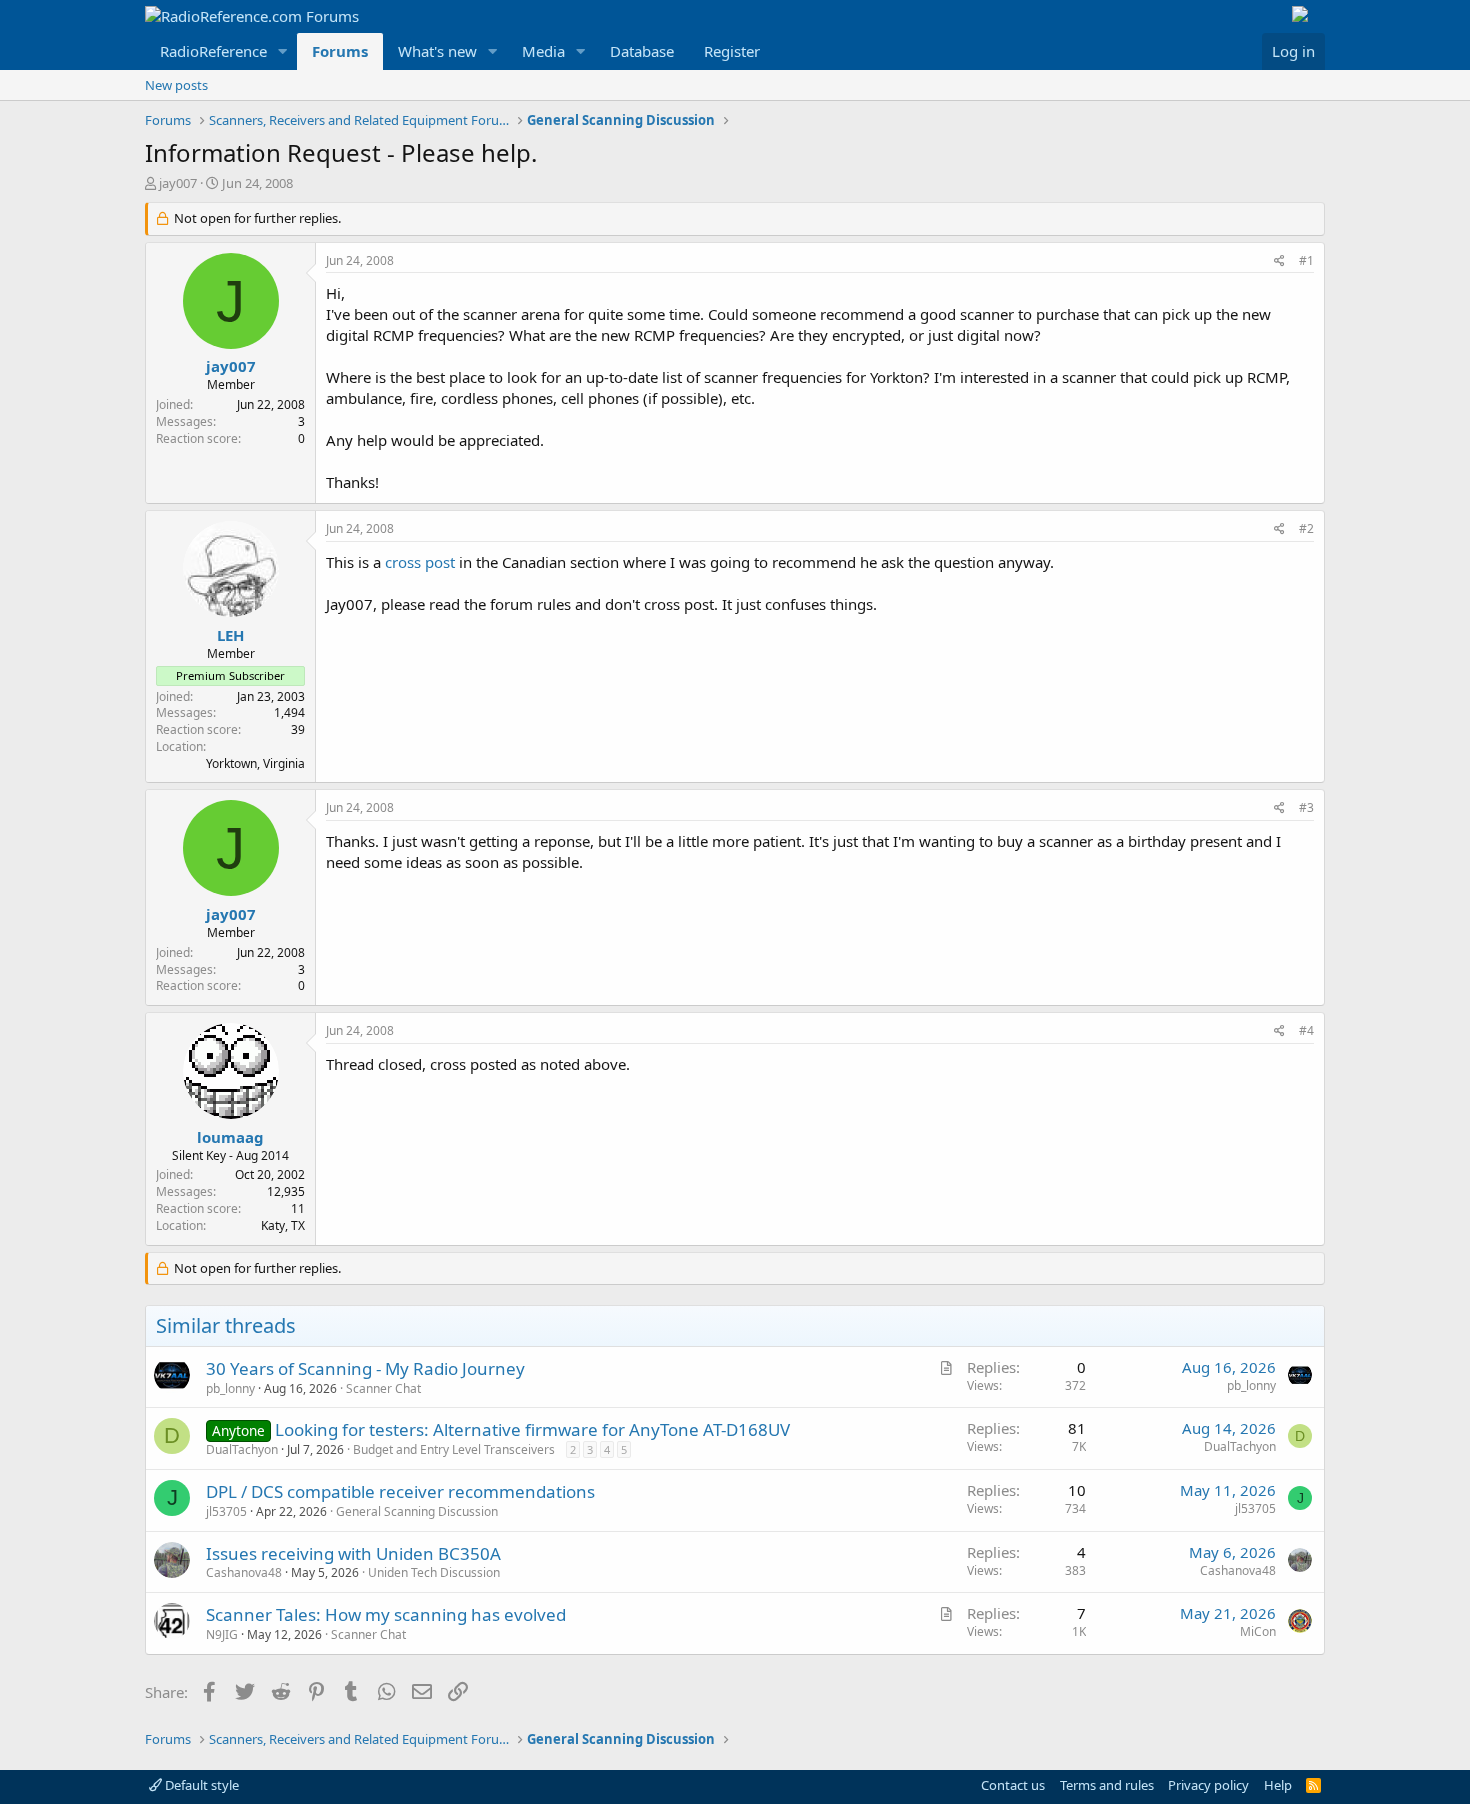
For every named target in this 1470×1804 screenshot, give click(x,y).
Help (1278, 1785)
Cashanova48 (244, 1572)
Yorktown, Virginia (255, 763)
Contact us (1013, 1785)
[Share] (1279, 261)
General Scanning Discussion (417, 1511)
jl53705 (226, 1511)
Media (543, 51)
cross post (420, 562)
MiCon (1258, 1631)
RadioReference (213, 51)
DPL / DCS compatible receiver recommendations (400, 1491)
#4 (1306, 1030)
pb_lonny (230, 1388)
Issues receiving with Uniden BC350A (353, 1553)
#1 (1306, 260)
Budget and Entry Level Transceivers (454, 1449)
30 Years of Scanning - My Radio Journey (365, 1368)
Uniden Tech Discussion (434, 1572)
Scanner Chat (383, 1388)
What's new (437, 51)
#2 (1306, 528)
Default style (200, 1785)
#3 (1306, 807)
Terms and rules (1107, 1785)
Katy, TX (283, 1225)
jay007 (178, 183)
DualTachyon (242, 1449)
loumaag (230, 1137)
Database (642, 51)
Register (732, 51)
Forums (340, 51)
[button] (283, 51)
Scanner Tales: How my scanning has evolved (386, 1614)
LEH (230, 635)
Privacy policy (1208, 1785)
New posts (176, 85)
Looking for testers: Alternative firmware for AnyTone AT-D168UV (532, 1429)
